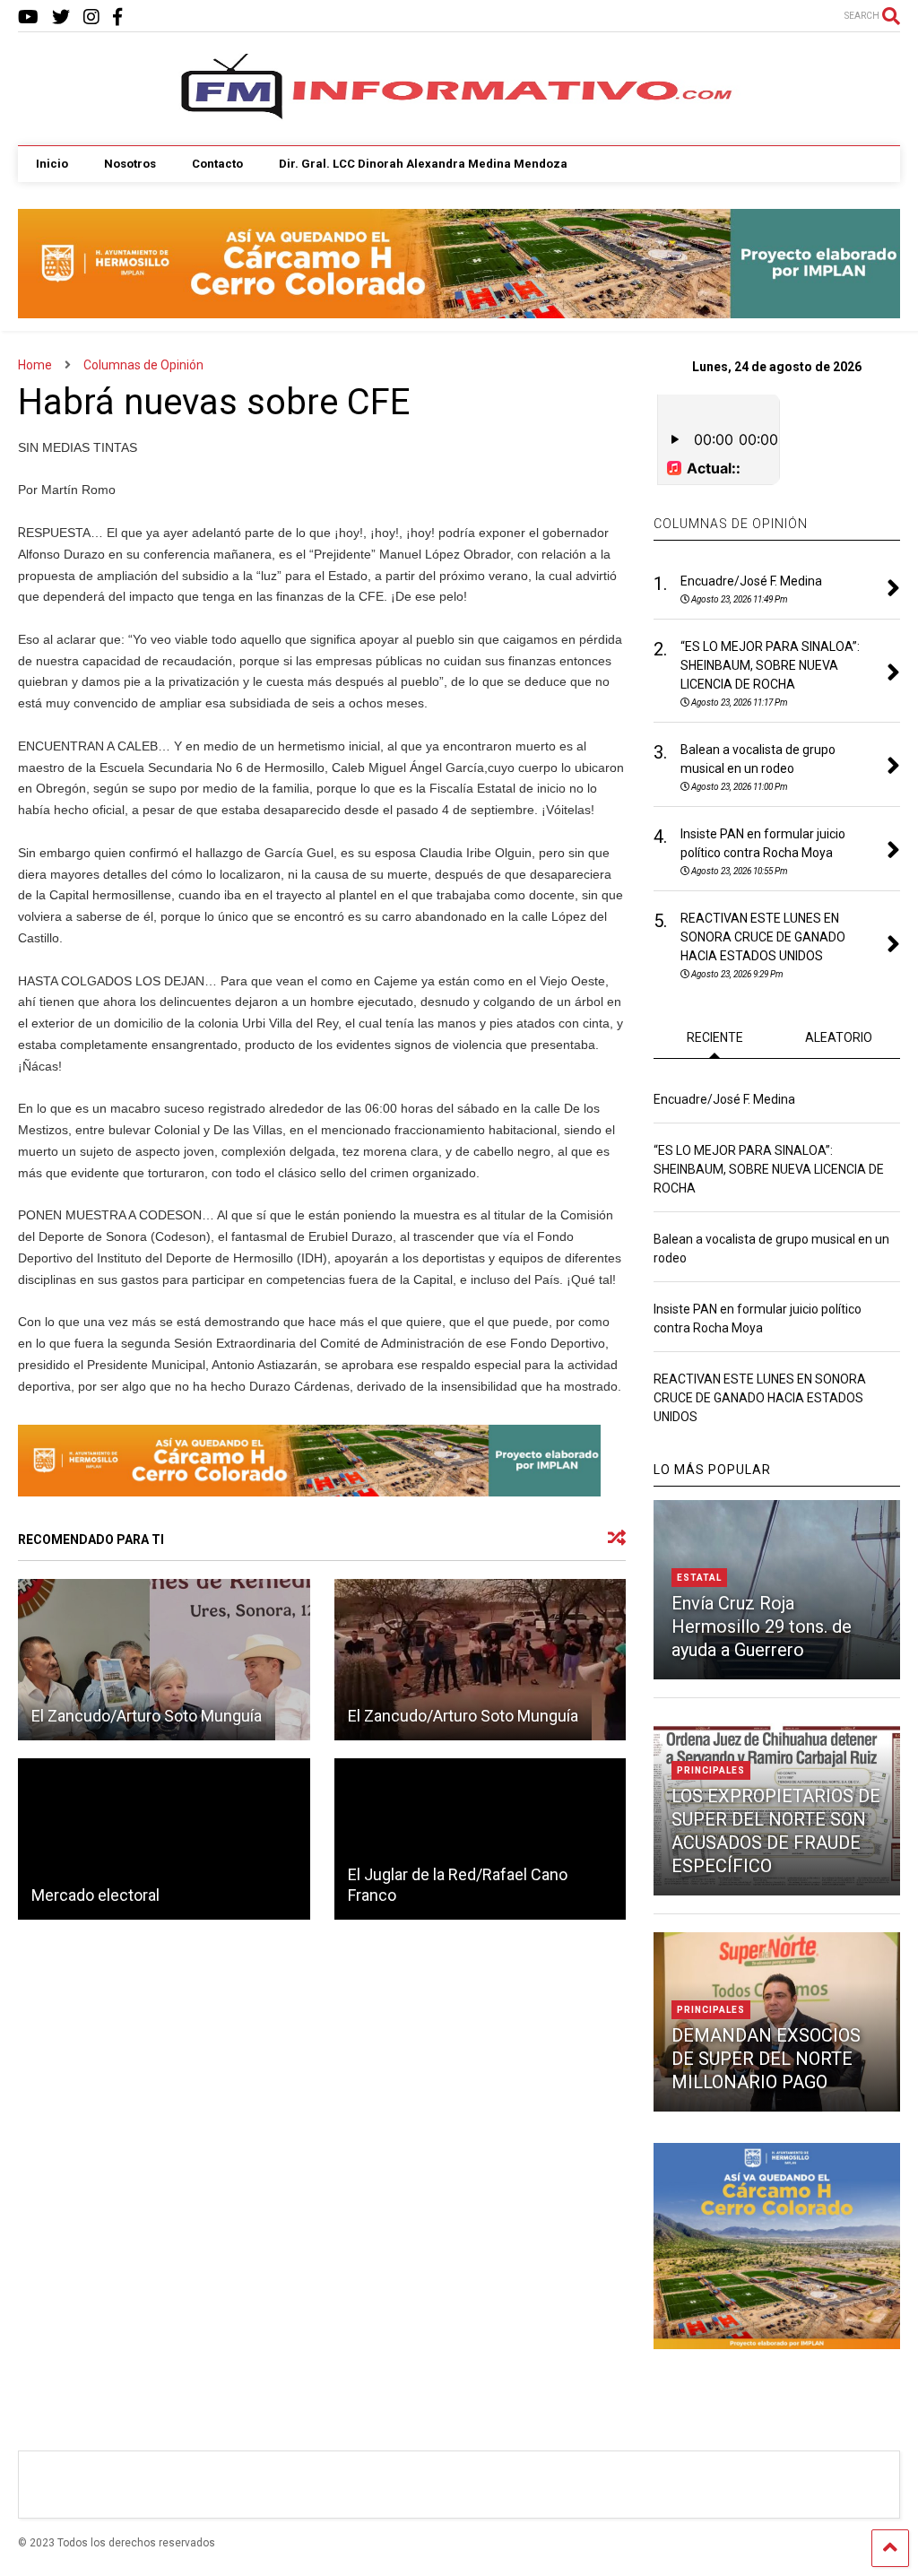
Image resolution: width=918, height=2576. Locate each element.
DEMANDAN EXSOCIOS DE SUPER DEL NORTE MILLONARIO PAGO (766, 2059)
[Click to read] (164, 1660)
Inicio (52, 164)
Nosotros (130, 164)
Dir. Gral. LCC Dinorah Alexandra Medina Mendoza (423, 164)
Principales (711, 1770)
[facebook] (117, 17)
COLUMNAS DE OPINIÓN (731, 524)
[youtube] (28, 17)
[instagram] (91, 17)
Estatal (699, 1578)
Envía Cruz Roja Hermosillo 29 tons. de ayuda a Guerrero (762, 1626)
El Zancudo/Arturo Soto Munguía (147, 1716)
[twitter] (61, 17)
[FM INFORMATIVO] (459, 114)
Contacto (217, 164)
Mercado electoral (95, 1895)
